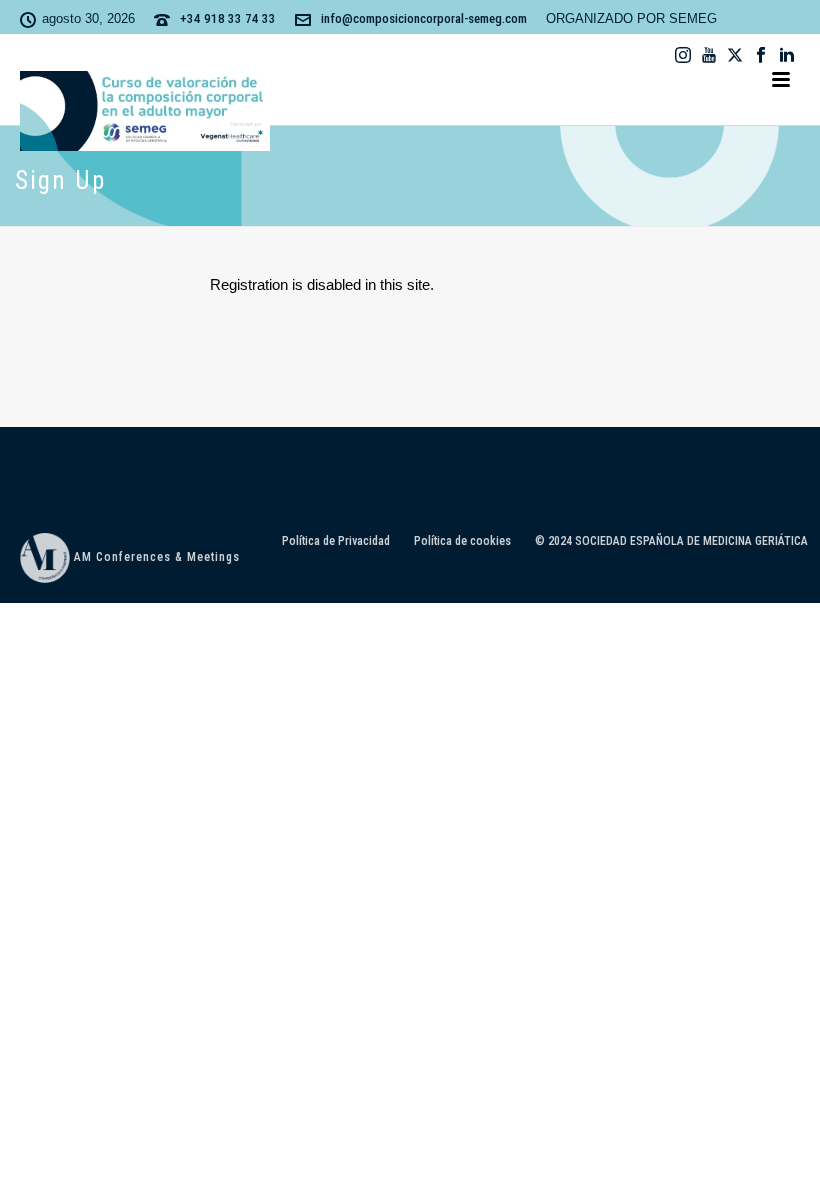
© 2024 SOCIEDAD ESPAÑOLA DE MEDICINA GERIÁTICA (671, 541)
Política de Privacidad (336, 541)
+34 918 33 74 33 (228, 18)
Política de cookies (462, 541)
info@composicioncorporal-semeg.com (424, 18)
